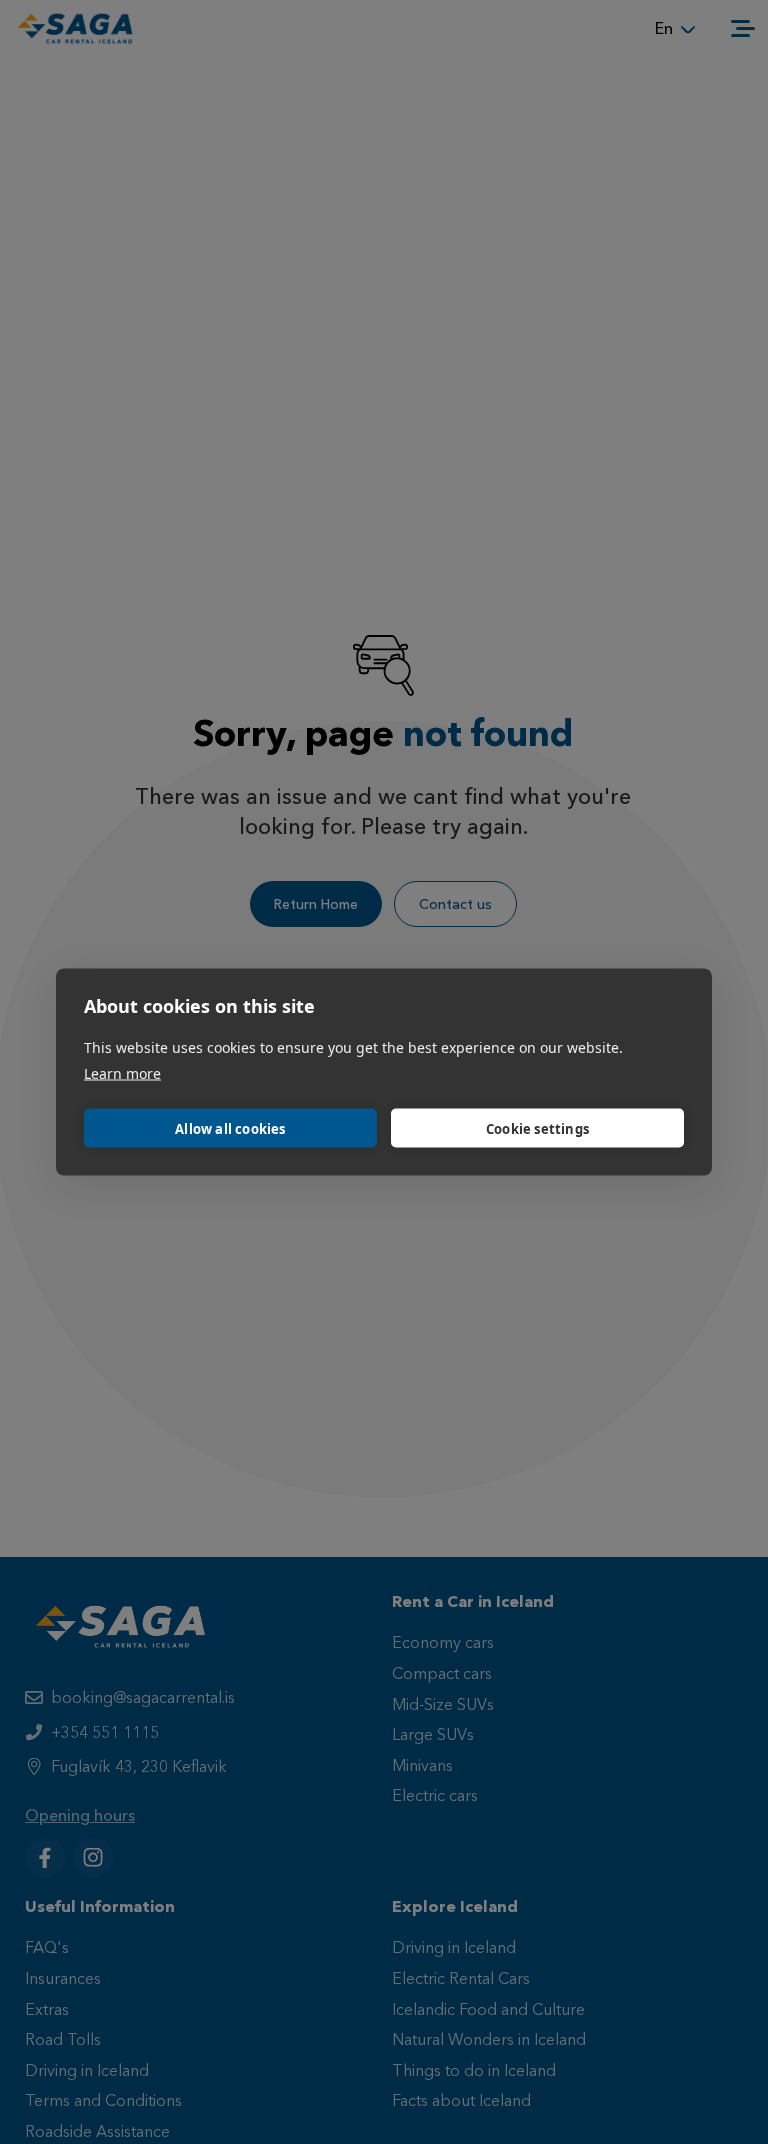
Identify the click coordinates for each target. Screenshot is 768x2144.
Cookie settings (537, 1128)
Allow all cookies (230, 1128)
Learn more (122, 1073)
